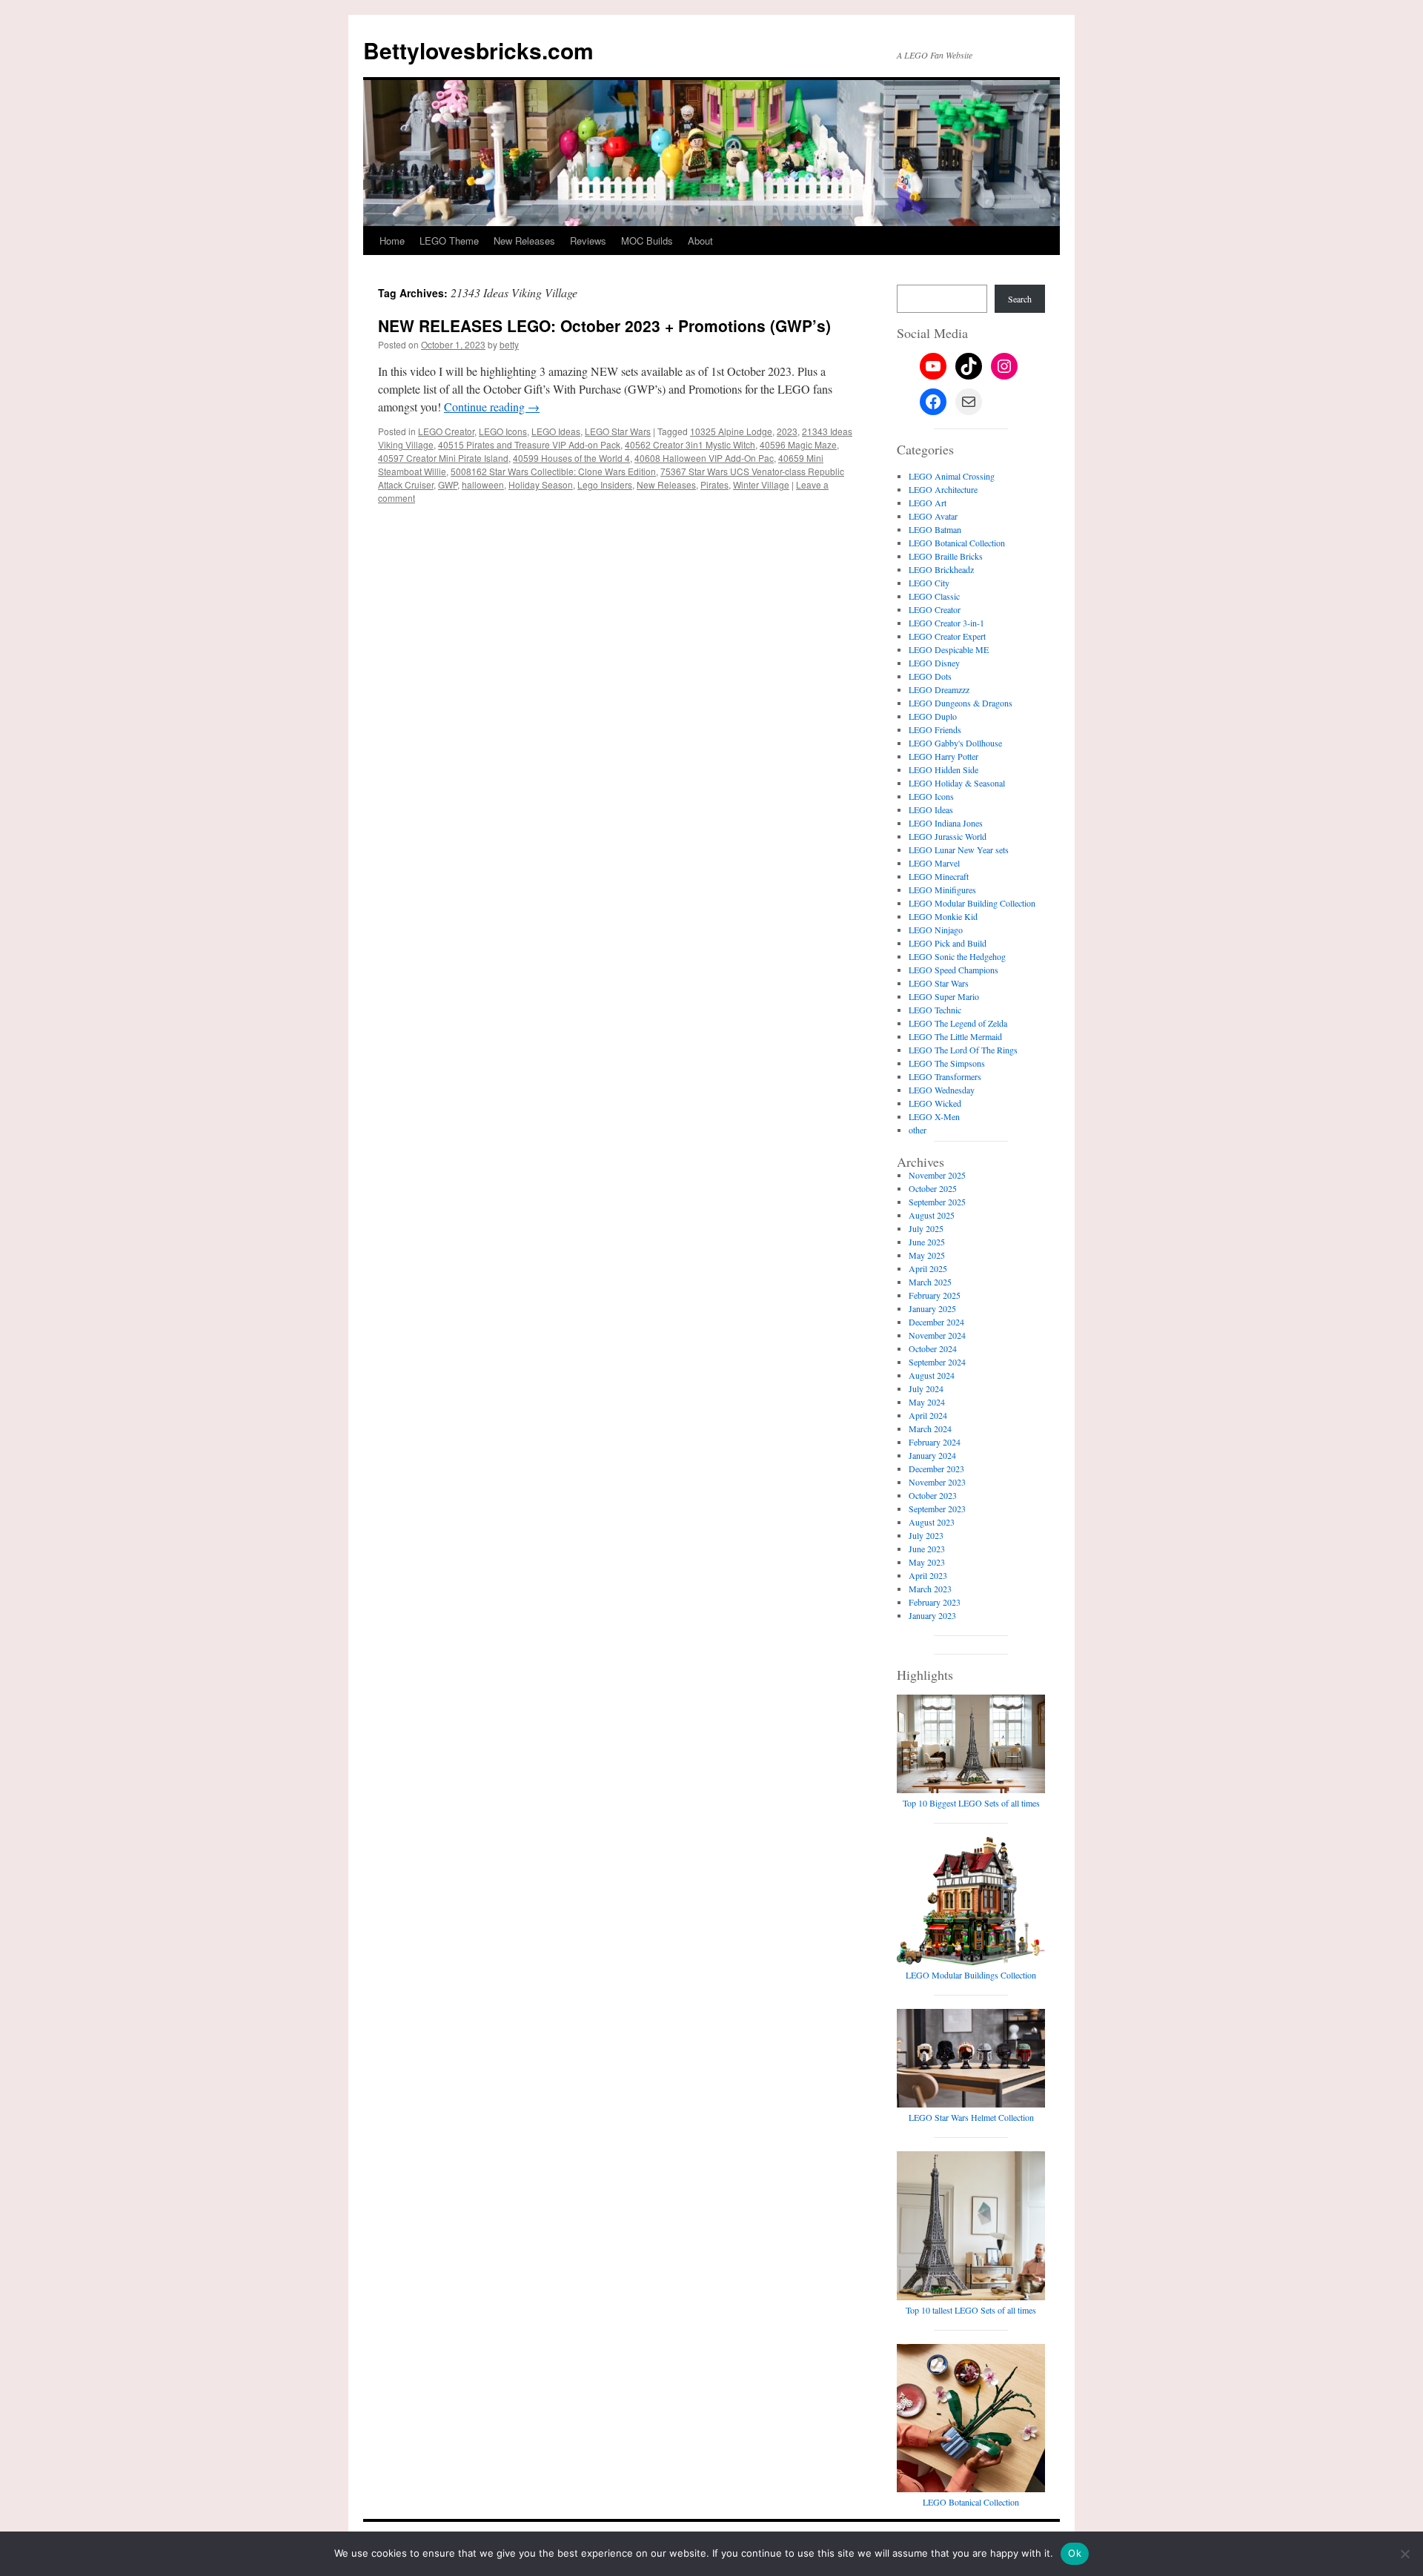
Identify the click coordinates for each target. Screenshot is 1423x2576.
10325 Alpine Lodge (731, 431)
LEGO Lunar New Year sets (959, 850)
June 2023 (927, 1549)
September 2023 (937, 1509)
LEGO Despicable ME (949, 649)
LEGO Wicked (935, 1103)
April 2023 (928, 1575)
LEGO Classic (934, 596)
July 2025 (926, 1228)
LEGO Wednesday (942, 1090)
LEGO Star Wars (618, 431)
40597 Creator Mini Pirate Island (443, 458)
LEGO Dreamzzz (939, 689)
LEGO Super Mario (944, 996)
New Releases (524, 241)
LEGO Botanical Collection (957, 543)
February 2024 (935, 1442)
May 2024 (927, 1402)
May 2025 (927, 1255)
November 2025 (937, 1175)
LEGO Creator (446, 431)
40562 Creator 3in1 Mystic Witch (690, 444)
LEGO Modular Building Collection (972, 903)
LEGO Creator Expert (947, 636)
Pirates (714, 484)
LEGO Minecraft (939, 876)
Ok (1075, 2553)
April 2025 (928, 1268)
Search (1020, 299)
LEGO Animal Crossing (952, 476)
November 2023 (937, 1482)
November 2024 (937, 1335)
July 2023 (926, 1535)
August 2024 (932, 1375)
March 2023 (930, 1589)
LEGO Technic (935, 1010)
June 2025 (927, 1242)
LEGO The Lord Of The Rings (963, 1050)
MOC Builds (647, 241)
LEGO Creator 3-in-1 (946, 623)
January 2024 (932, 1455)
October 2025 (933, 1188)
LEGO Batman (935, 529)
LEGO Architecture (943, 489)
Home (392, 241)
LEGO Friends (935, 729)
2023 (787, 431)
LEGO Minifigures (942, 890)
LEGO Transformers (945, 1076)
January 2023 (932, 1615)
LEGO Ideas (556, 431)
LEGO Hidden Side (943, 769)
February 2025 (935, 1295)
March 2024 (930, 1428)
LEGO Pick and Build (948, 943)
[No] (1404, 2554)
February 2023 (935, 1602)
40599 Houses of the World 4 (571, 458)
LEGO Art (928, 503)
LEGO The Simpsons (947, 1063)
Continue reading (492, 407)
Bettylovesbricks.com (478, 50)
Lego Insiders (605, 484)
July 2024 (926, 1388)
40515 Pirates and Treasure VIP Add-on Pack (529, 444)
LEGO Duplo (933, 716)
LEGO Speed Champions (953, 970)
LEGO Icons (503, 431)
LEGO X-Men (934, 1116)
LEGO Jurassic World (948, 836)
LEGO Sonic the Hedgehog (957, 956)
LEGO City (929, 583)
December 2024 (936, 1322)
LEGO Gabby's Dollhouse (955, 743)
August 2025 (932, 1215)
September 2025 (937, 1202)
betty (509, 344)
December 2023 (936, 1469)
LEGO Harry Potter (943, 756)
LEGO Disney (934, 663)
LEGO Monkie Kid (943, 916)
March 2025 (930, 1282)
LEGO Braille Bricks (946, 556)
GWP (448, 484)
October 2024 (933, 1348)
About (700, 241)
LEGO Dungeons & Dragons (961, 703)
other (918, 1130)
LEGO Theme (449, 241)
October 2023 (933, 1495)
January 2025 (932, 1308)
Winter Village (761, 484)
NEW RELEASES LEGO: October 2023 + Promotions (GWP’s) (604, 325)
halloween (483, 484)
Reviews (588, 241)
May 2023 (927, 1562)
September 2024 (937, 1362)
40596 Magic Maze (798, 444)
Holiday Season (541, 484)
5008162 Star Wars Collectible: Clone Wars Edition (553, 471)
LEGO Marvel (934, 863)
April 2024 (928, 1415)
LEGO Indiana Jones (946, 823)
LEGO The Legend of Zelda (958, 1023)
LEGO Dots (930, 676)
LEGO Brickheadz (941, 569)
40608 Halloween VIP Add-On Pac (704, 458)
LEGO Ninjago (936, 930)
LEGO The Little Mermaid (955, 1036)
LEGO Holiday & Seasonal (957, 783)
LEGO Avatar (933, 516)
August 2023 (932, 1522)
